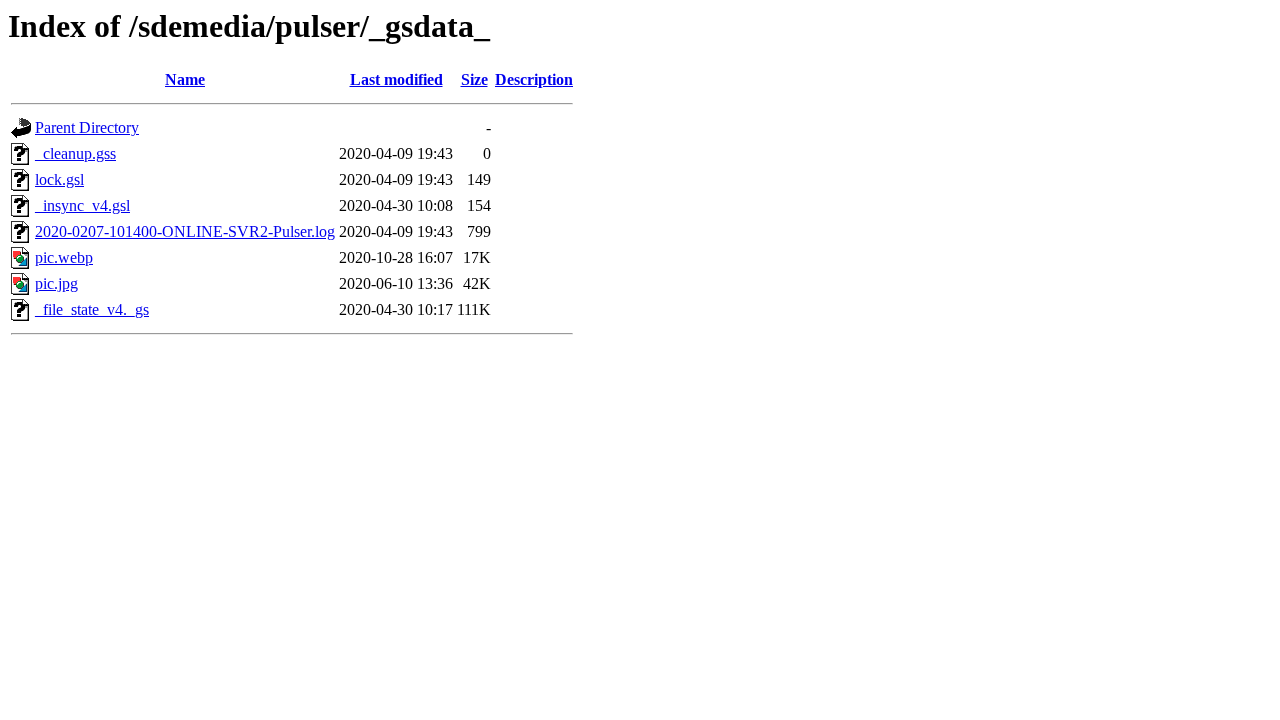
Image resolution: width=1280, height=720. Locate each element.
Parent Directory (87, 127)
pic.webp (64, 257)
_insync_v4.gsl (82, 205)
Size (474, 79)
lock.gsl (59, 179)
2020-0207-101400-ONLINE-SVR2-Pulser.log (185, 231)
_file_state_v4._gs (92, 309)
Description (534, 79)
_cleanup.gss (75, 153)
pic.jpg (56, 283)
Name (185, 79)
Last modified (396, 79)
